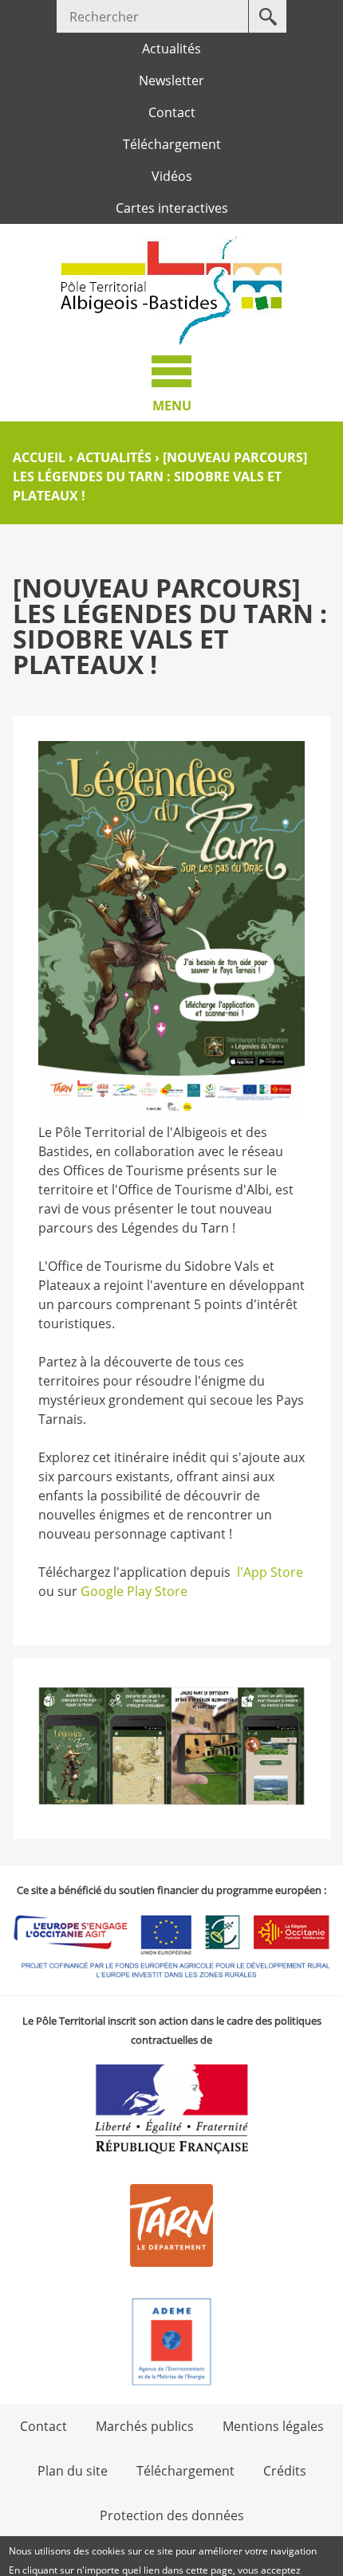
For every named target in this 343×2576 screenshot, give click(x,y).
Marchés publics (145, 2426)
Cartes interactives (172, 208)
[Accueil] (171, 291)
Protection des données (172, 2515)
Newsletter (171, 80)
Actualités (171, 49)
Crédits (285, 2471)
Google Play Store (134, 1591)
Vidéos (172, 176)
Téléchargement (172, 144)
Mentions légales (273, 2426)
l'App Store (270, 1572)
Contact (172, 112)
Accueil (39, 457)
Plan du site (73, 2471)
